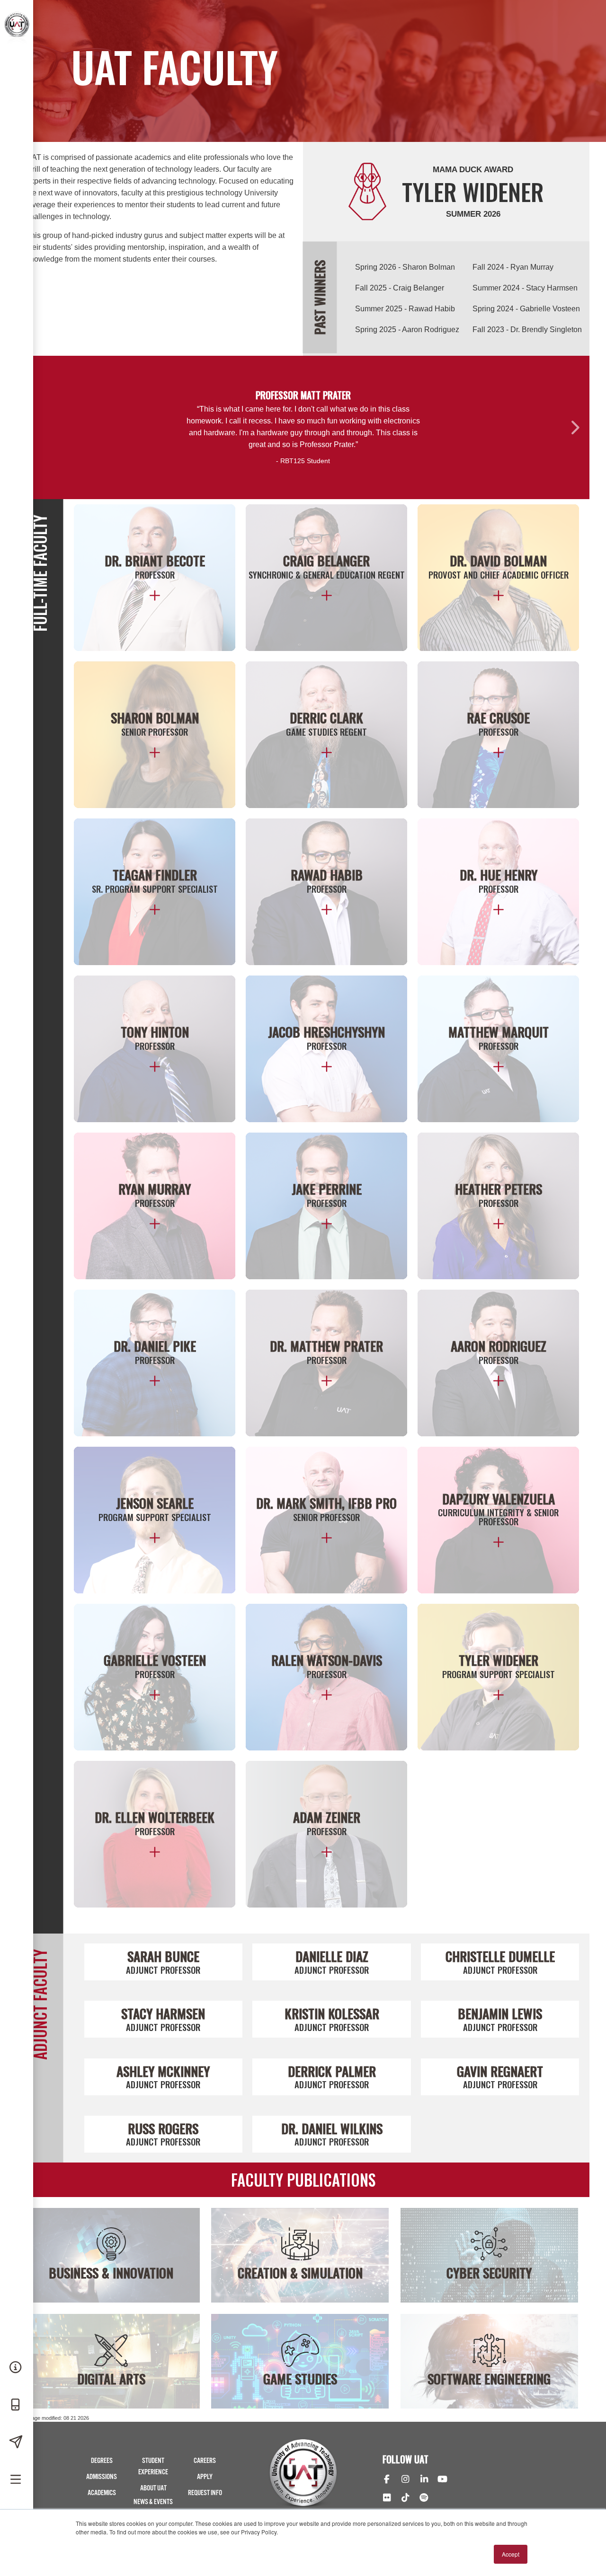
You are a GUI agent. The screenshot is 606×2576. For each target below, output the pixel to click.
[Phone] (17, 2405)
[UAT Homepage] (15, 23)
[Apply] (17, 2443)
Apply (205, 2477)
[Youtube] (442, 2480)
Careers (205, 2461)
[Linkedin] (424, 2480)
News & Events (153, 2502)
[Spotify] (424, 2498)
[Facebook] (387, 2480)
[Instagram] (405, 2480)
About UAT (153, 2488)
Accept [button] (511, 2554)
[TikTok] (405, 2498)
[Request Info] (17, 2368)
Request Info (205, 2493)
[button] (574, 427)
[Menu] (17, 2480)
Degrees (102, 2461)
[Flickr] (387, 2498)
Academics (102, 2493)
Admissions (102, 2477)
